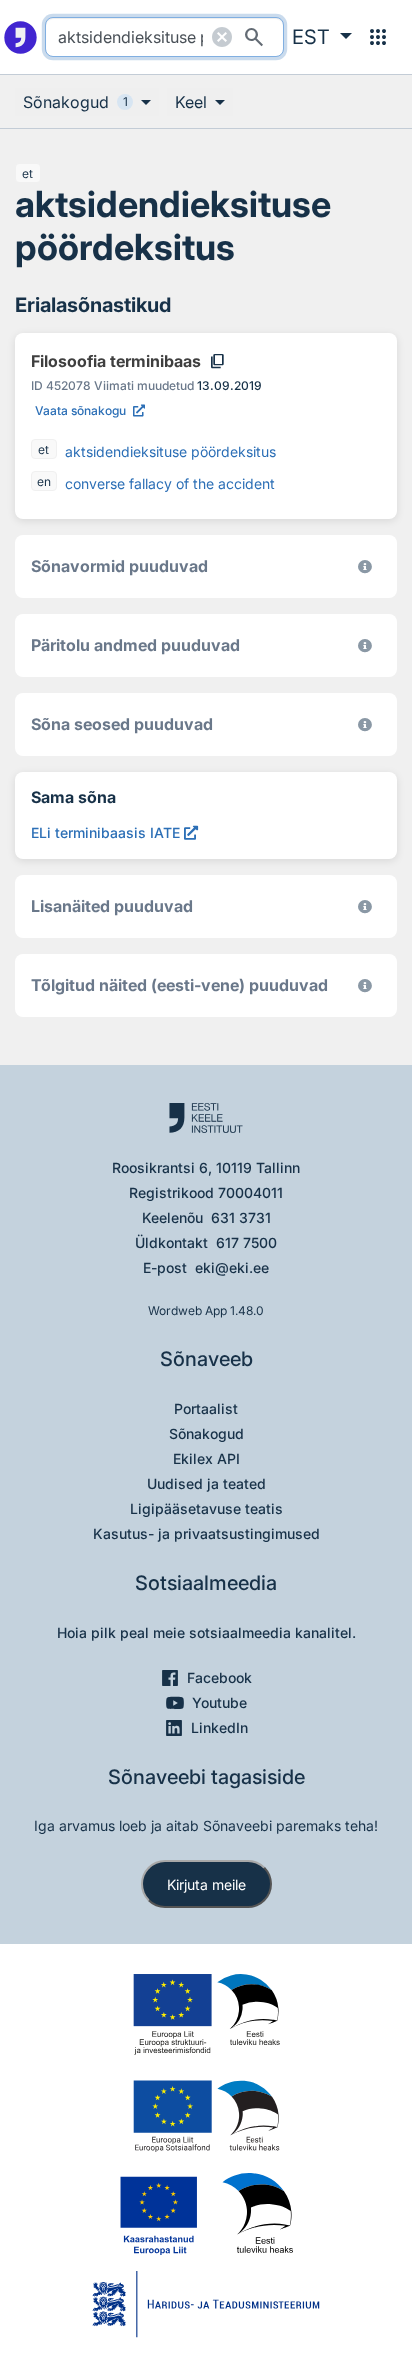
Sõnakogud (206, 1433)
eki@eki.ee (232, 1267)
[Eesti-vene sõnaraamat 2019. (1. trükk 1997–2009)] (365, 985)
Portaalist (206, 1408)
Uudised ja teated (206, 1483)
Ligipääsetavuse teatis (206, 1508)
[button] (322, 37)
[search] (164, 37)
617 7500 (246, 1242)
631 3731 (241, 1217)
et (27, 173)
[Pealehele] (20, 37)
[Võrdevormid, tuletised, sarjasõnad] (365, 724)
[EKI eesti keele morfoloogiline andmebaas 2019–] (365, 566)
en (44, 481)
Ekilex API (206, 1458)
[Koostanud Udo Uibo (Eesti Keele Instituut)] (365, 645)
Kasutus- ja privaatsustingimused (206, 1533)
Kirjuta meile (206, 1884)
